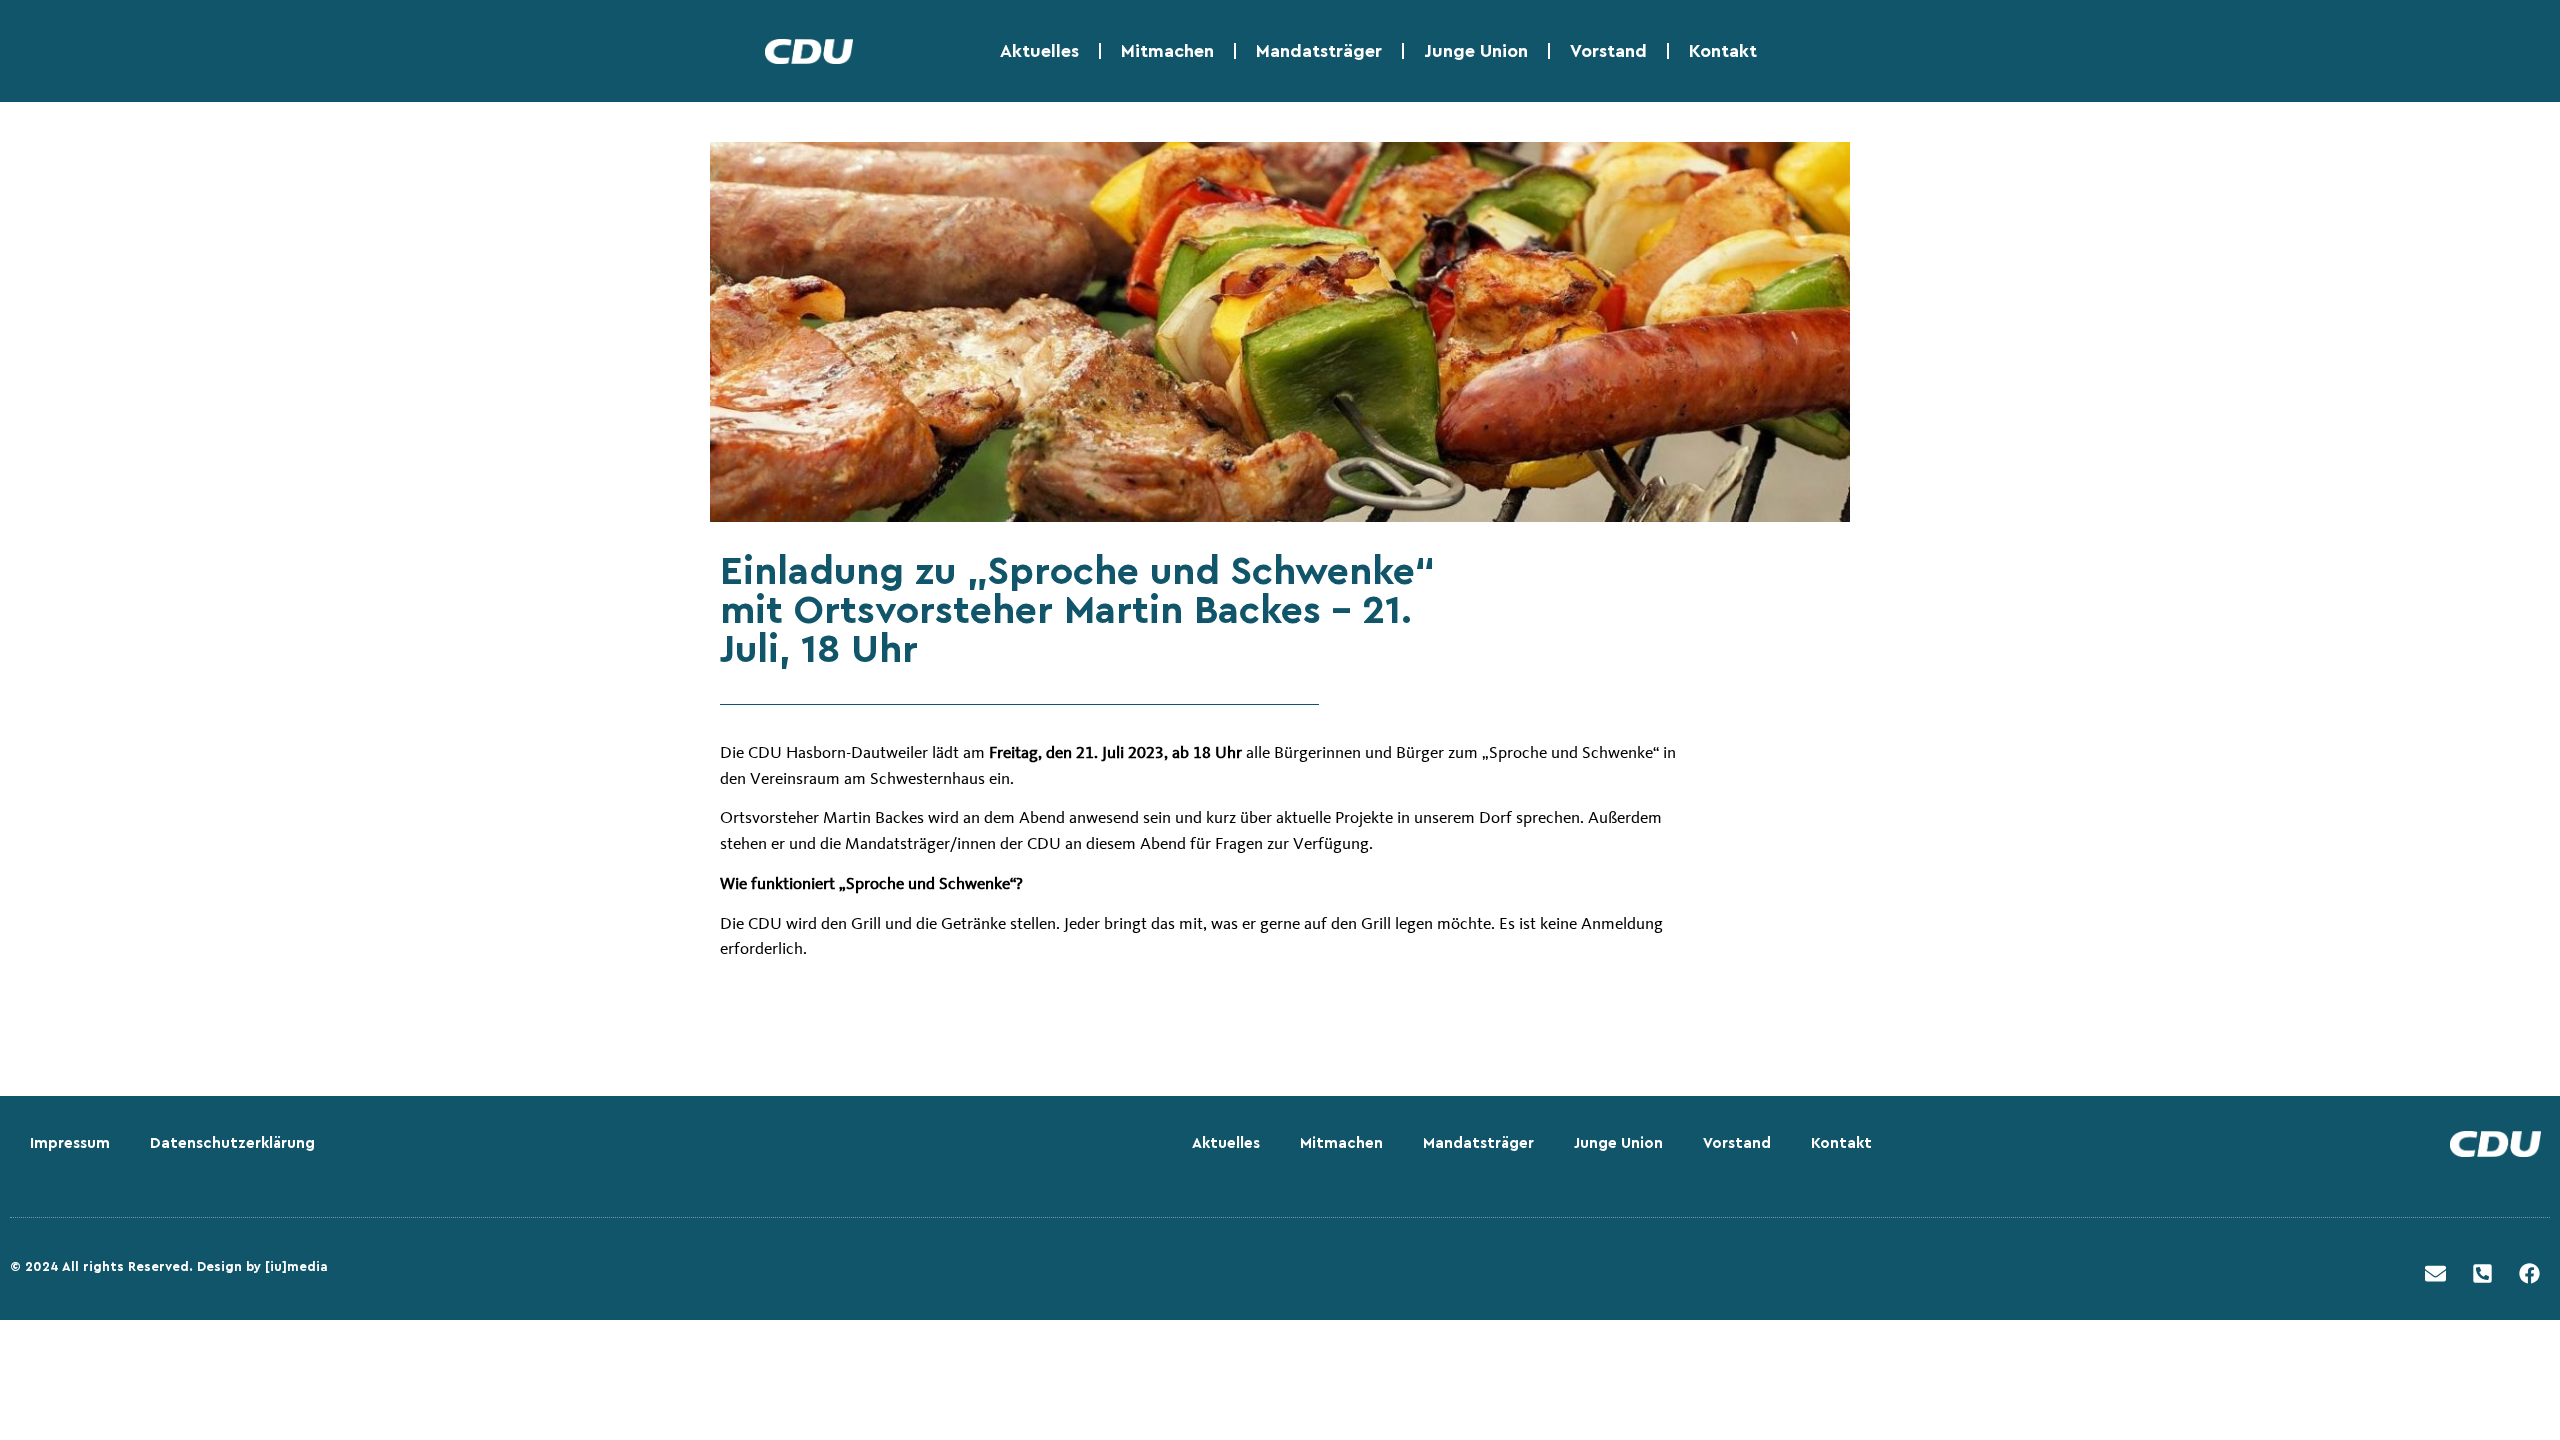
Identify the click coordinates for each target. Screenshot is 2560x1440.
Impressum (70, 1143)
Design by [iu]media (262, 1266)
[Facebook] (2529, 1274)
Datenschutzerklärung (232, 1143)
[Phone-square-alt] (2482, 1274)
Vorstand (1608, 51)
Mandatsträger (1319, 51)
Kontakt (1723, 51)
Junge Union (1476, 51)
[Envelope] (2435, 1274)
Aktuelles (1039, 51)
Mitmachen (1167, 51)
